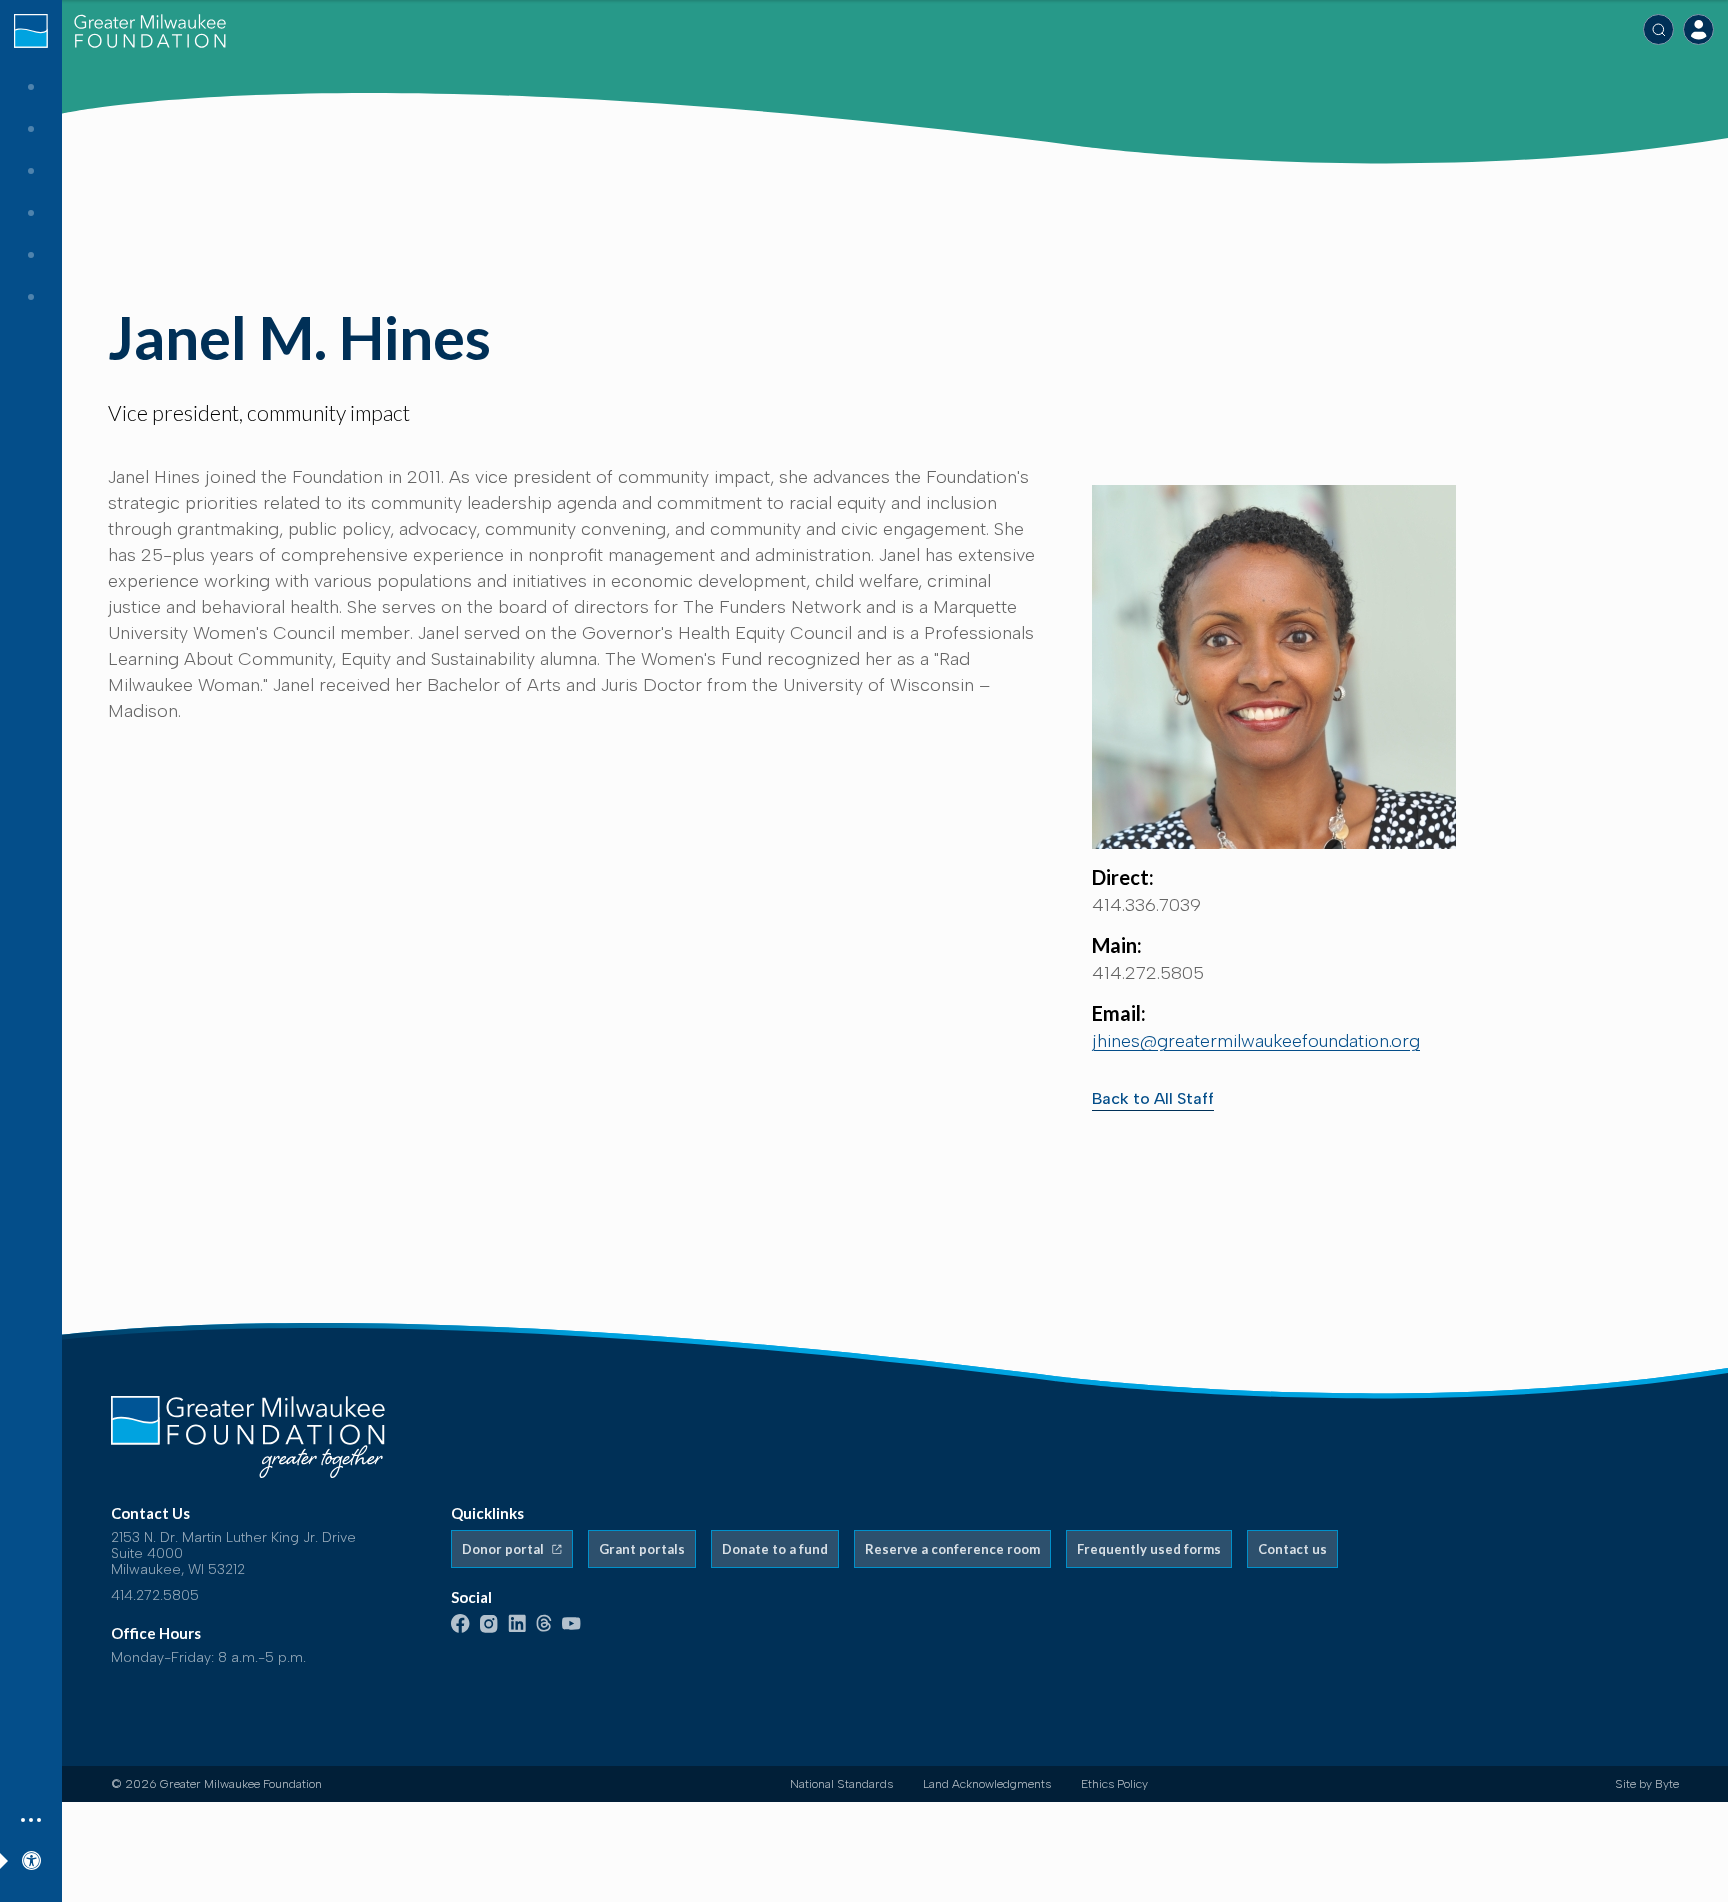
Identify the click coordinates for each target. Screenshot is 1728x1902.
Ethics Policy (1114, 1784)
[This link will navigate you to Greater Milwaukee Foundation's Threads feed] (544, 1628)
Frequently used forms (1149, 1549)
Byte (1667, 1784)
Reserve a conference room (952, 1549)
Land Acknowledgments (987, 1784)
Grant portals (642, 1549)
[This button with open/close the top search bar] (1658, 29)
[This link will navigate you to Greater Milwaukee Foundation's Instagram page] (489, 1628)
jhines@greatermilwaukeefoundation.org (1256, 1041)
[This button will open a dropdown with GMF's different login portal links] (1698, 29)
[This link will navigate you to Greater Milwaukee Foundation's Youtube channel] (571, 1625)
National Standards (841, 1784)
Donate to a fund (775, 1549)
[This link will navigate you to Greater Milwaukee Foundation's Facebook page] (460, 1628)
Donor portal (504, 1549)
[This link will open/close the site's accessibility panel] (31, 1857)
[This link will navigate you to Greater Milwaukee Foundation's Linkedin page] (517, 1628)
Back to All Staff (1153, 1098)
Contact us (1292, 1549)
